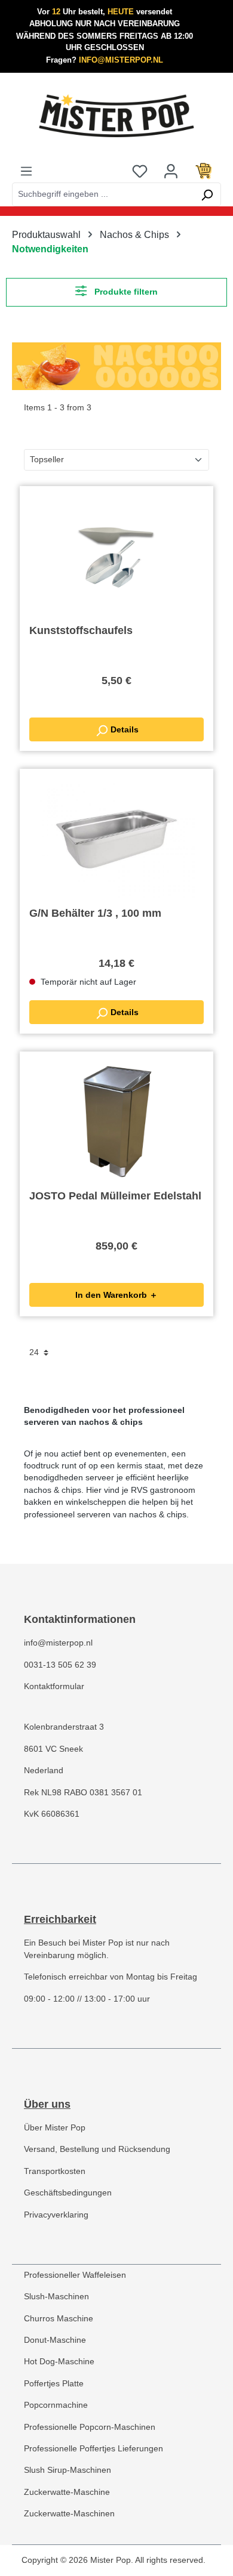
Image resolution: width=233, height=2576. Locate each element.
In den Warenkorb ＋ (116, 1295)
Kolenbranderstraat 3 (64, 1727)
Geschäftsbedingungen (68, 2193)
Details (123, 729)
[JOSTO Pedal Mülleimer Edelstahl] (116, 1121)
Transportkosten (55, 2171)
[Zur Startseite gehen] (116, 116)
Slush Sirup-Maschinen (68, 2470)
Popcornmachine (56, 2405)
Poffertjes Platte (54, 2384)
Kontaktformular (54, 1686)
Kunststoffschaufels (81, 630)
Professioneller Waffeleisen (75, 2275)
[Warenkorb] (204, 171)
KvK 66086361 (52, 1814)
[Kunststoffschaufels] (116, 555)
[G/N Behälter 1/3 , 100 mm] (116, 838)
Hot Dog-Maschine (59, 2362)
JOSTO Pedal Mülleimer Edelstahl (115, 1196)
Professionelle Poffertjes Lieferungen (93, 2449)
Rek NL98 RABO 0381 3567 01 (83, 1793)
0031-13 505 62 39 (60, 1665)
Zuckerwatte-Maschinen (69, 2514)
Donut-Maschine (55, 2340)
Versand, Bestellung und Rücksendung (97, 2149)
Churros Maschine (59, 2319)
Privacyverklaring (56, 2215)
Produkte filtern (125, 292)
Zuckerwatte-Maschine (67, 2492)
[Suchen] (207, 194)
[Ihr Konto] (171, 171)
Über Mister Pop (55, 2128)
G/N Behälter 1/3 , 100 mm (95, 913)
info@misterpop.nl (58, 1643)
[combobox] (103, 194)
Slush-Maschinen (56, 2297)
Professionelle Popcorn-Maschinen (90, 2427)
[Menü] (26, 171)
